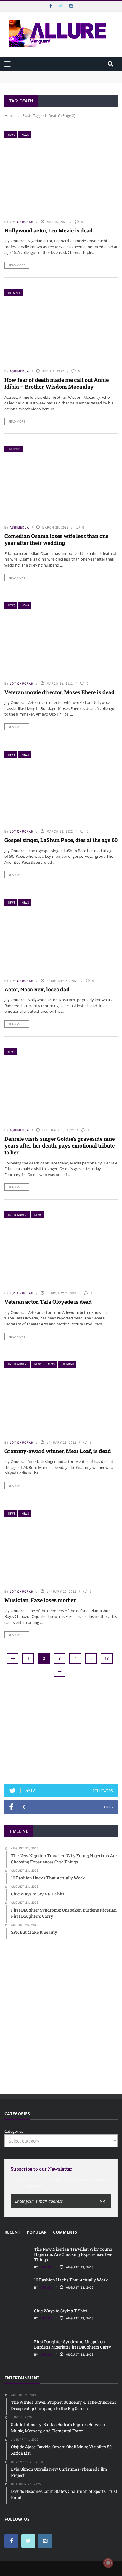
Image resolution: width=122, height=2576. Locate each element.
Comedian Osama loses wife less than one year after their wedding (56, 539)
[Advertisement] (61, 1731)
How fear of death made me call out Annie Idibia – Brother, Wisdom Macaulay (57, 383)
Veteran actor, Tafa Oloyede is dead (48, 1302)
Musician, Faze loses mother (40, 1600)
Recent (12, 2232)
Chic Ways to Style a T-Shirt (61, 2311)
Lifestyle (14, 293)
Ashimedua (19, 371)
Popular (37, 2232)
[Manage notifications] (108, 2563)
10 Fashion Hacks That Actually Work (71, 2280)
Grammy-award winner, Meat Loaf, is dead (58, 1451)
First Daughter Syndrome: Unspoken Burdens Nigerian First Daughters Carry (73, 2344)
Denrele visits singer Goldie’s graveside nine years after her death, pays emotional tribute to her (60, 1146)
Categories (14, 2131)
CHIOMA (46, 2267)
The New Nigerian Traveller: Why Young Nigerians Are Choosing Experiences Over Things (55, 77)
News (12, 135)
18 (107, 1658)
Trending (14, 449)
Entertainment (18, 1215)
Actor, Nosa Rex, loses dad (37, 989)
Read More (17, 265)
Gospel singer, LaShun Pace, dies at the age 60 (61, 840)
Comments (65, 2232)
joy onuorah (22, 222)
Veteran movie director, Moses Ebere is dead (60, 692)
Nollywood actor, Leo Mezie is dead (49, 230)
